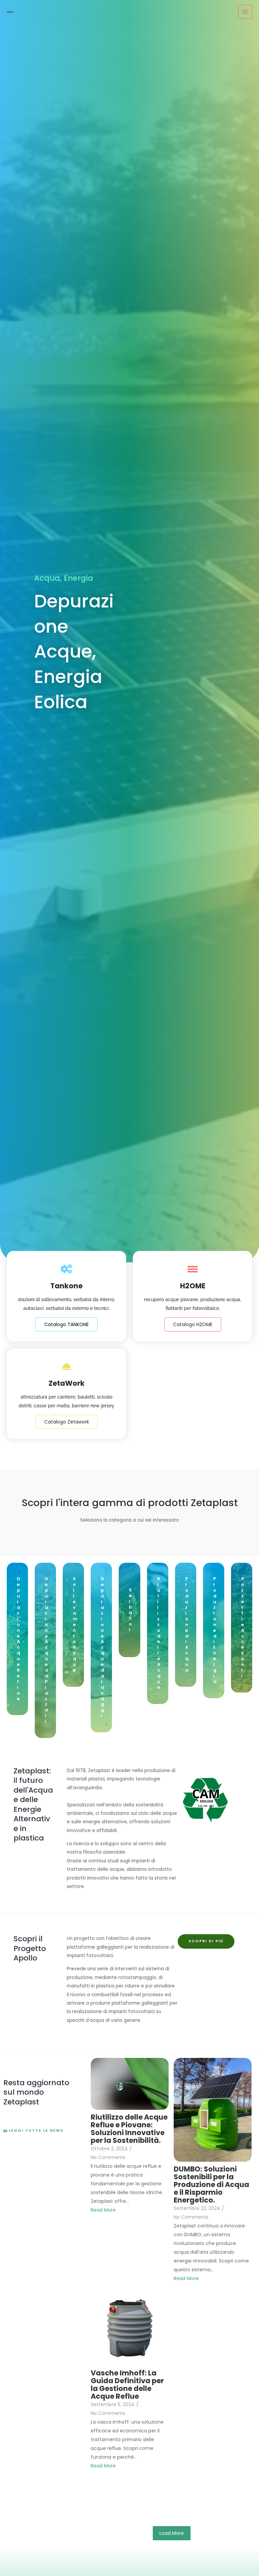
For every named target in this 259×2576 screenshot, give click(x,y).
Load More (172, 2533)
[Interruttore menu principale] (245, 12)
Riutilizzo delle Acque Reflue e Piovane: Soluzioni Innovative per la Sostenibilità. (129, 2129)
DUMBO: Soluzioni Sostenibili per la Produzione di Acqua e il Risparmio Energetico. (211, 2184)
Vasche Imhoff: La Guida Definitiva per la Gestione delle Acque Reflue (127, 2385)
